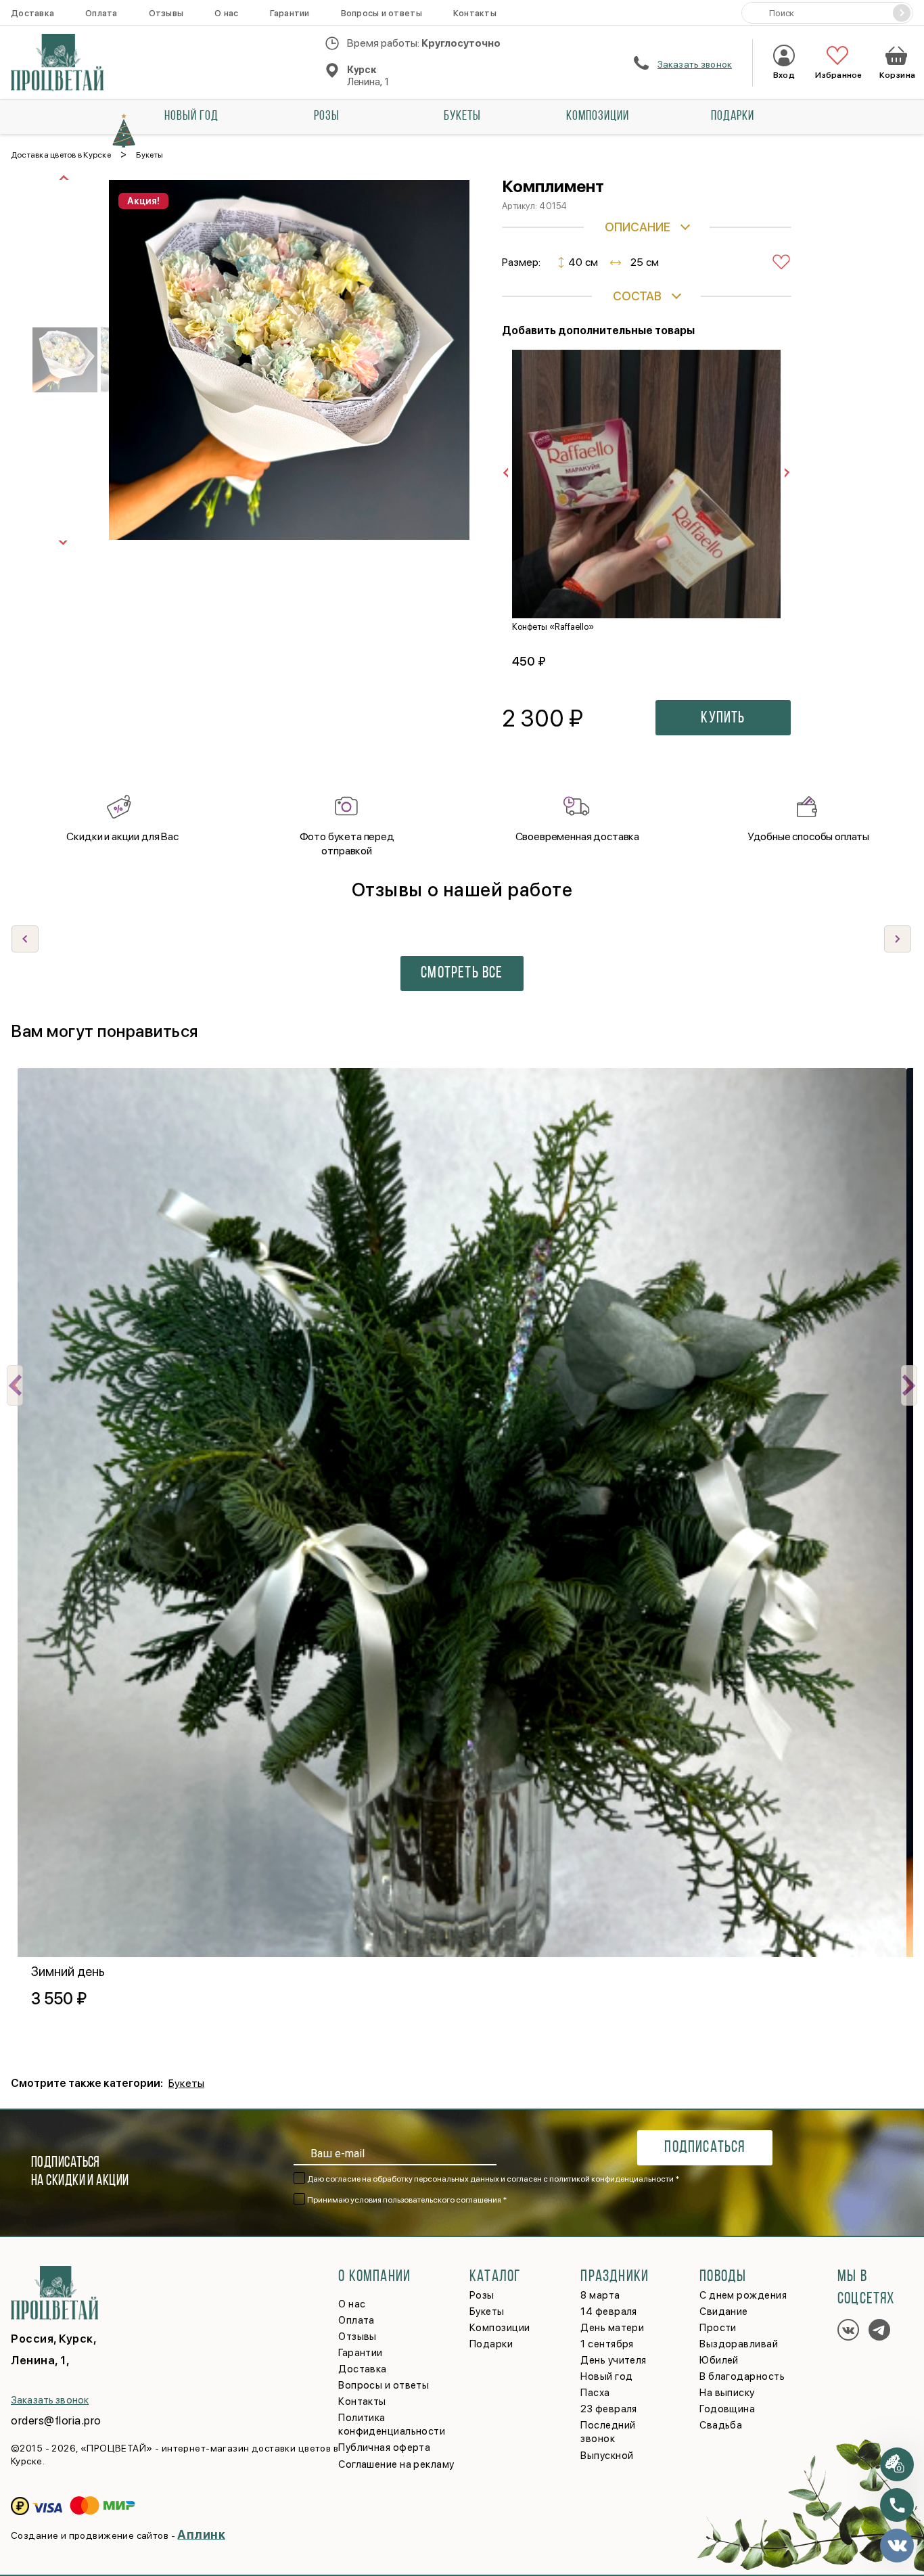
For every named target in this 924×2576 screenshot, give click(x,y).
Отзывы (166, 13)
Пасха (595, 2393)
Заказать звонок (695, 64)
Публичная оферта (384, 2447)
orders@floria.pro (56, 2420)
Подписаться (704, 2148)
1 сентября (607, 2344)
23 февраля (609, 2409)
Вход (784, 75)
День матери (612, 2328)
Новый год (191, 116)
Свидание (724, 2311)
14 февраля (609, 2311)
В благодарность (742, 2376)
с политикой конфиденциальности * (611, 2179)
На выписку (727, 2393)
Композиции (598, 116)
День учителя (613, 2360)
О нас (226, 13)
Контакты (475, 13)
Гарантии (290, 13)
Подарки (733, 116)
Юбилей (719, 2360)
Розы (327, 116)
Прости (718, 2328)
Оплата (101, 13)
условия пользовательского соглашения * (429, 2200)
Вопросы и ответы (382, 13)
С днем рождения (743, 2295)
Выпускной (607, 2456)
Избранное (837, 75)
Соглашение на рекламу (396, 2464)
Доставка (32, 13)
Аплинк (201, 2534)
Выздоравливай (739, 2344)
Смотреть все (462, 973)
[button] (898, 939)
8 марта (600, 2295)
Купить (723, 718)
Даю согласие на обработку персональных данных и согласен (493, 2179)
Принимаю (407, 2200)
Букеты (462, 116)
